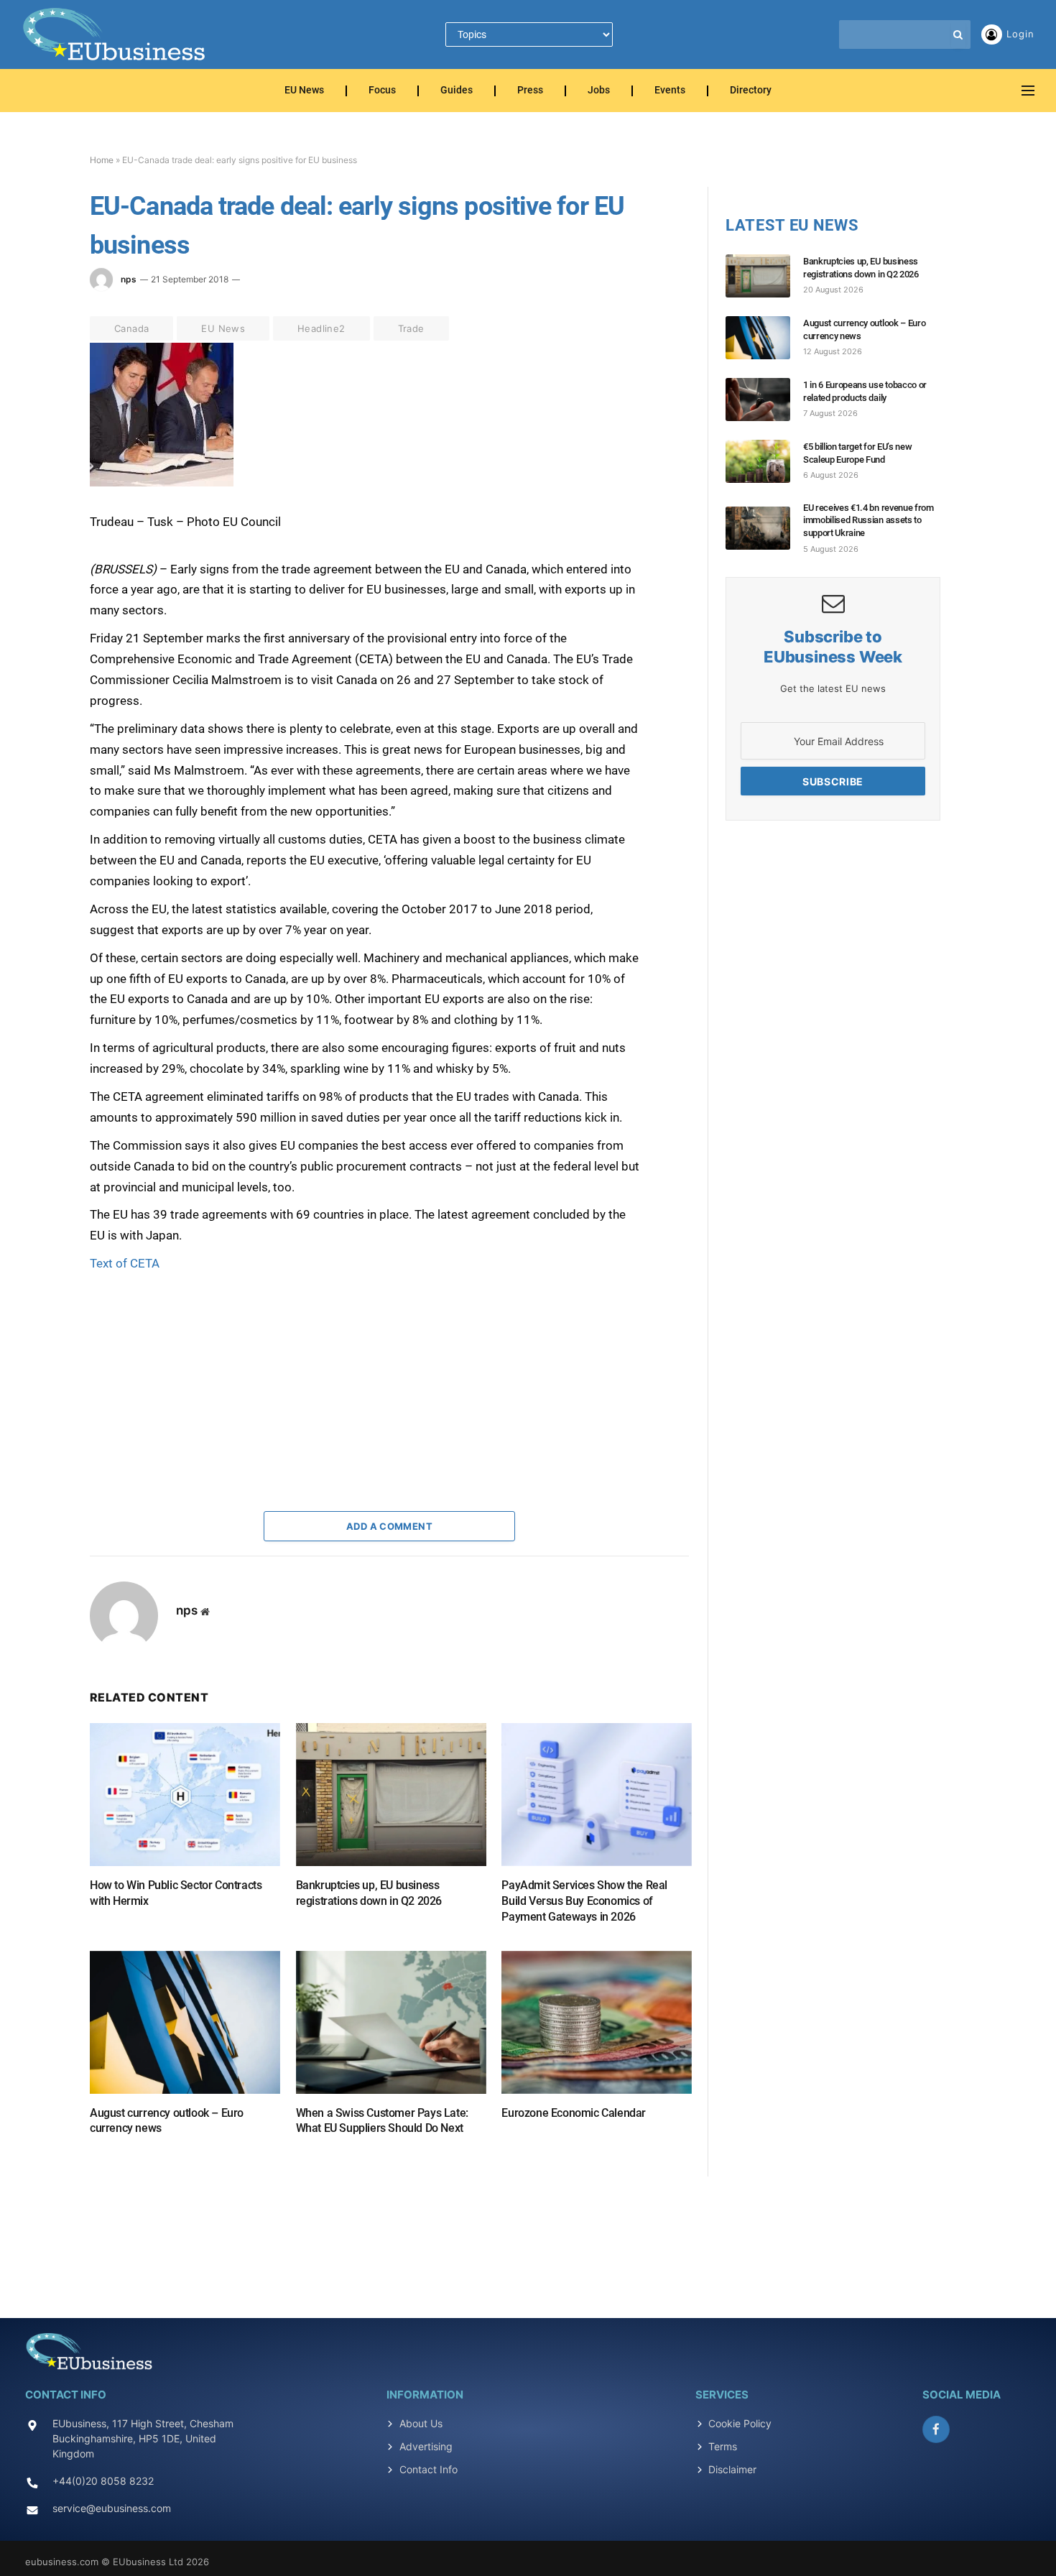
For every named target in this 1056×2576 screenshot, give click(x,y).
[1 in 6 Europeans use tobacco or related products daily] (764, 400)
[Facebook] (39, 389)
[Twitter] (39, 422)
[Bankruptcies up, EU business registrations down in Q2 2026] (391, 1795)
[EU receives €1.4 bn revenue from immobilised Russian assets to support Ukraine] (764, 528)
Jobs (599, 91)
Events (670, 91)
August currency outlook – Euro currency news (167, 2121)
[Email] (39, 521)
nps (129, 279)
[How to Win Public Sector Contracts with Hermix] (185, 1795)
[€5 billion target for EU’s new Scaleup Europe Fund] (764, 461)
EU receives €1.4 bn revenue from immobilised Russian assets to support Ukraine (869, 520)
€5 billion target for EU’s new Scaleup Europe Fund (857, 453)
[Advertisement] (198, 1364)
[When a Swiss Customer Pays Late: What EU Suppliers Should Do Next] (391, 2022)
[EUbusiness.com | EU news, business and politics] (115, 34)
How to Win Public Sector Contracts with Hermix (176, 1893)
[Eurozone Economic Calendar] (597, 2022)
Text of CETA (125, 1263)
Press (530, 91)
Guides (457, 91)
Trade (411, 328)
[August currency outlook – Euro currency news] (185, 2022)
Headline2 (321, 328)
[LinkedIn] (39, 455)
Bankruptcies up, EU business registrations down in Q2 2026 (369, 1893)
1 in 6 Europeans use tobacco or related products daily (865, 391)
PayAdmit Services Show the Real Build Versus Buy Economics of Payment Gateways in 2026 (584, 1901)
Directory (751, 91)
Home (102, 160)
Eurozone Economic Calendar (574, 2113)
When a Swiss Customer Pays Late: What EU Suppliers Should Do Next (382, 2121)
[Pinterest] (39, 488)
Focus (382, 91)
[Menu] (1028, 91)
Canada (131, 328)
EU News (304, 91)
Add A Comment (389, 1526)
